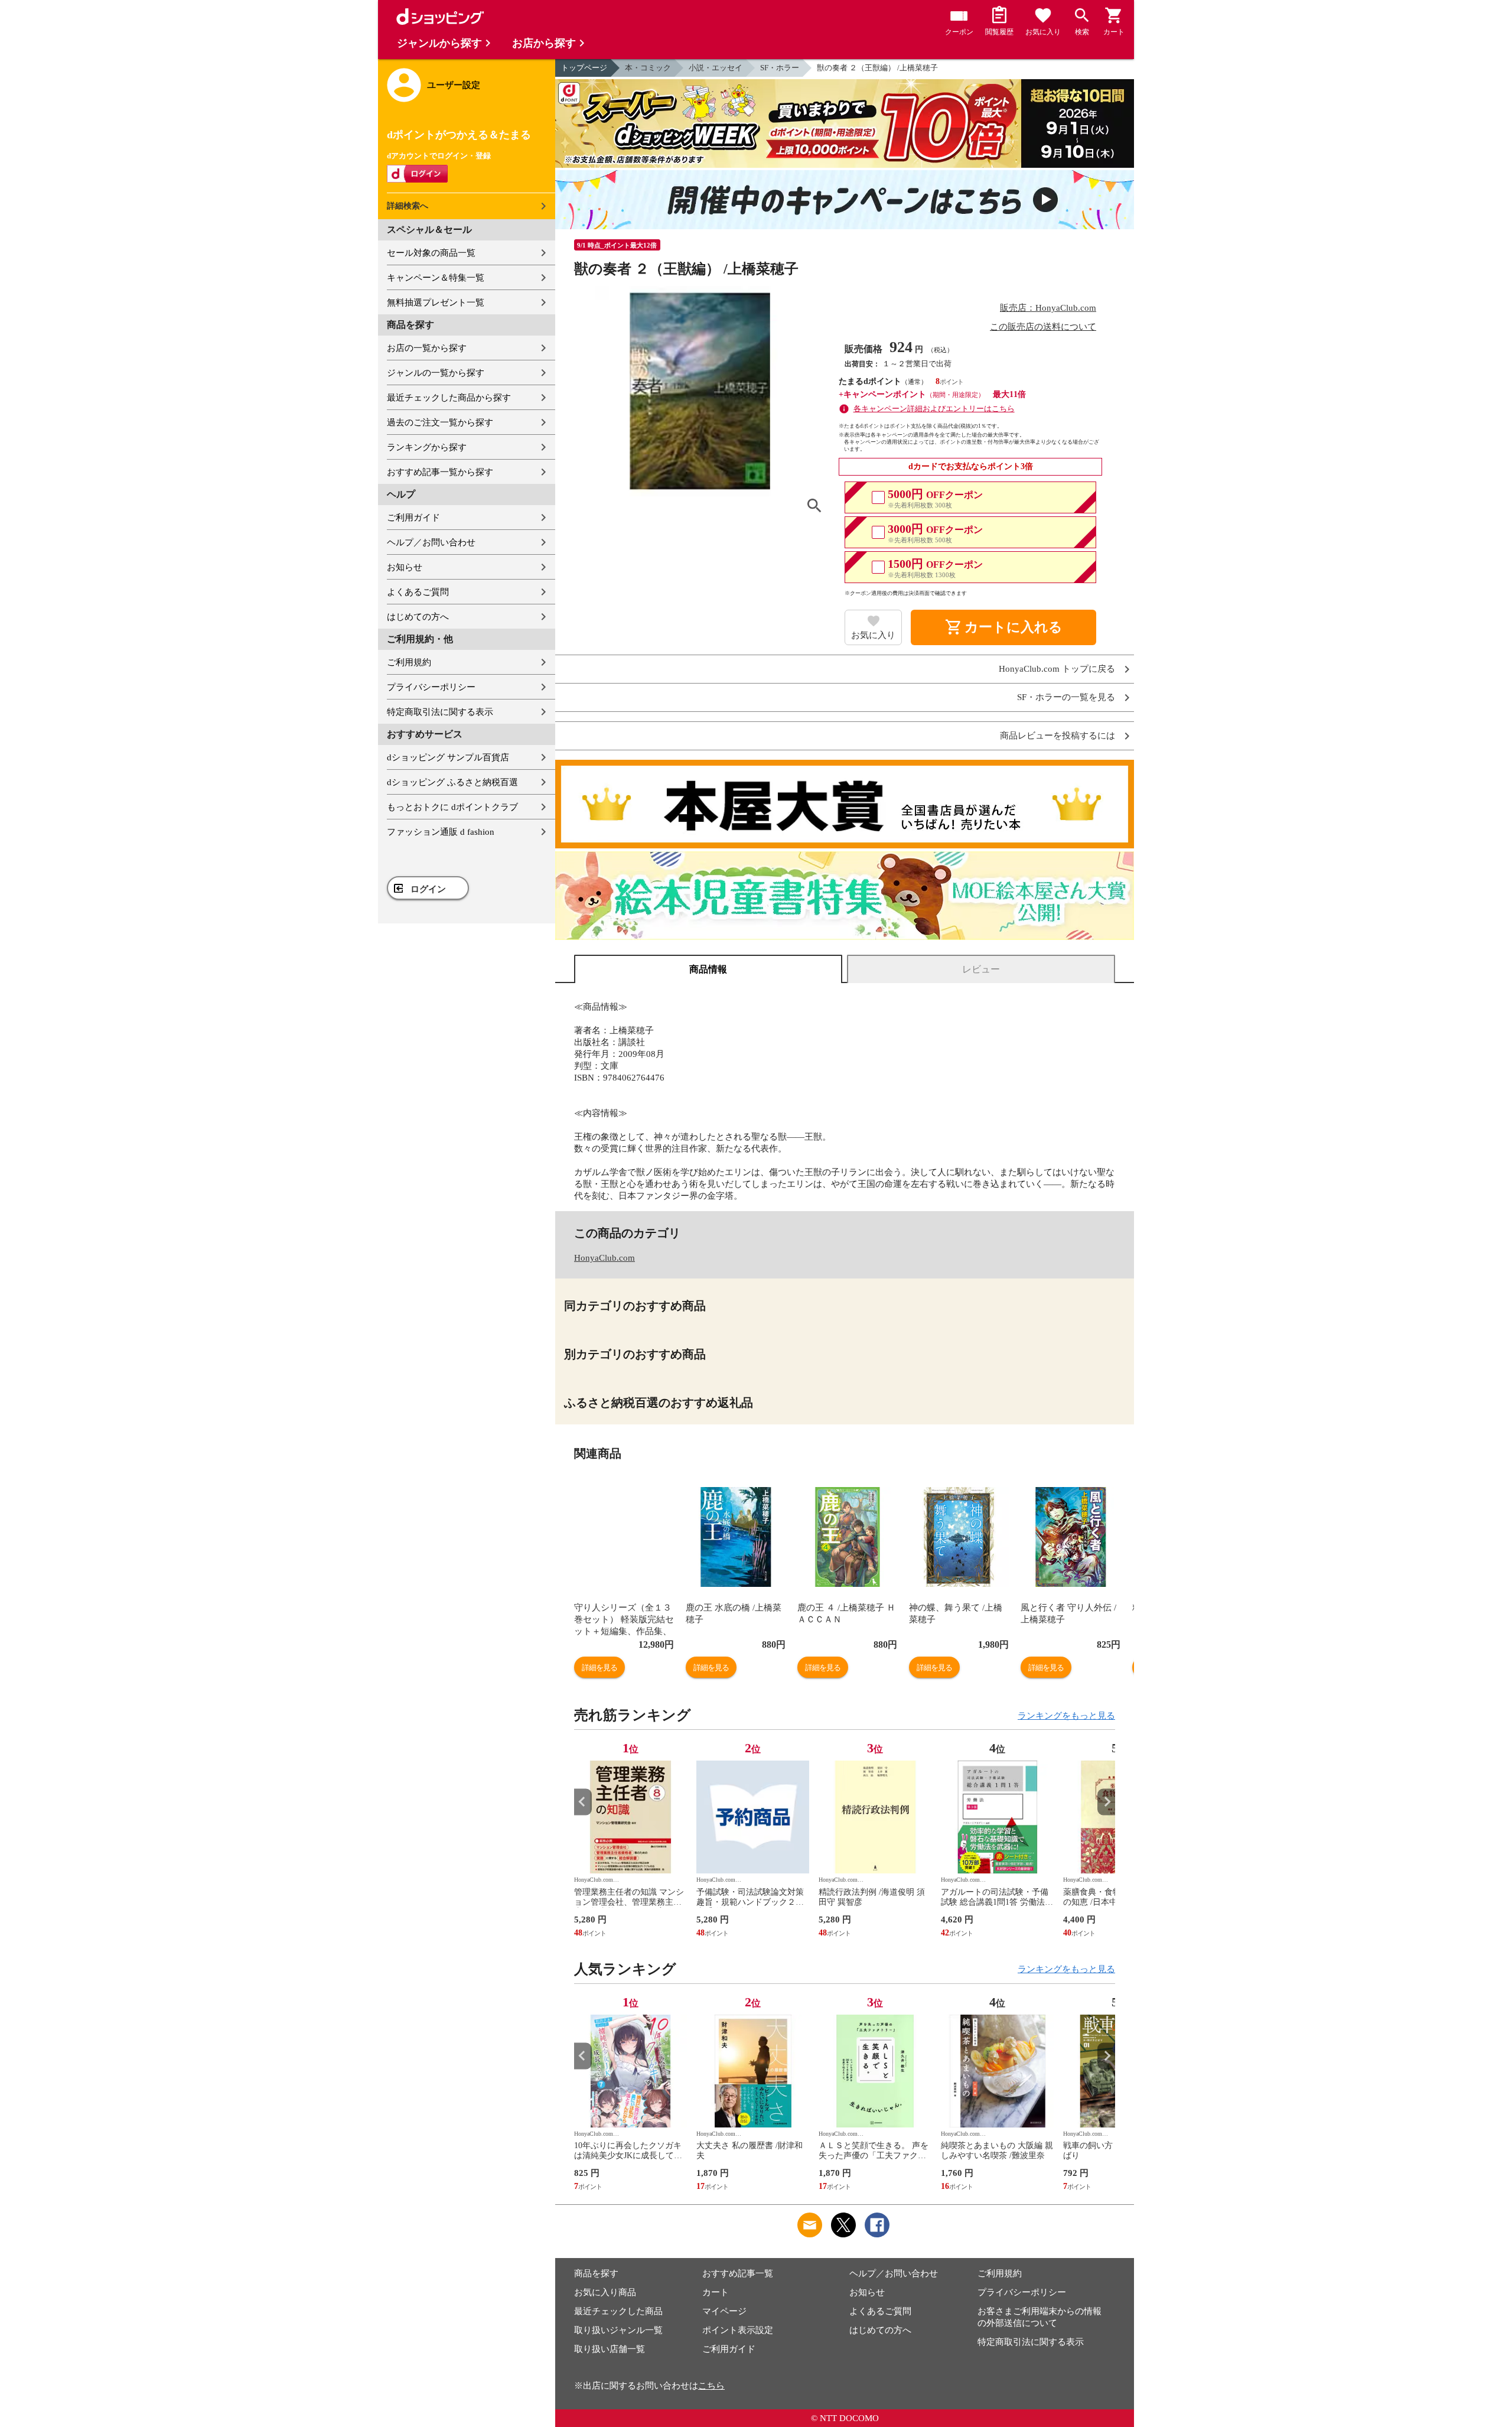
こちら (711, 2386)
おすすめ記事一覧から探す (440, 472)
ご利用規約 (409, 662)
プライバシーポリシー (431, 687)
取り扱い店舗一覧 (610, 2349)
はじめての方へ (418, 617)
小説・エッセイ (716, 68)
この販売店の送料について (1043, 327)
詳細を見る (599, 1668)
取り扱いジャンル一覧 (618, 2330)
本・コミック (648, 68)
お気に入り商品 (605, 2292)
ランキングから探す (427, 447)
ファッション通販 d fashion (441, 832)
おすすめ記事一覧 (738, 2273)
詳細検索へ (408, 206)
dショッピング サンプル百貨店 (448, 757)
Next (1106, 1802)
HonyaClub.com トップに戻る (1057, 669)
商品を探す (596, 2273)
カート (716, 2292)
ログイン (428, 889)
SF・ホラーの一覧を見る (1066, 697)
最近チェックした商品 (618, 2311)
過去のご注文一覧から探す (440, 422)
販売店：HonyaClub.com (1048, 308)
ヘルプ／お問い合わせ (431, 542)
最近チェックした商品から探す (449, 398)
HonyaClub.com (605, 1258)
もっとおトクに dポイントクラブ (452, 807)
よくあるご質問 (418, 592)
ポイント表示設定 (738, 2330)
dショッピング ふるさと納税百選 (452, 782)
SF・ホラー (780, 68)
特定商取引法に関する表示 (440, 712)
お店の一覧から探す (427, 348)
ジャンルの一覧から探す (436, 373)
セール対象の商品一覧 (431, 253)
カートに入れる (1003, 627)
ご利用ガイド (413, 518)
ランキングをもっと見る (1066, 1716)
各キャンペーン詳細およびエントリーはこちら (934, 409)
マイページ (724, 2311)
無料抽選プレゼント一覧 (436, 302)
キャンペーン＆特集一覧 (436, 278)
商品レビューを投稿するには (1058, 736)
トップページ (584, 68)
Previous (583, 1802)
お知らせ (405, 567)
